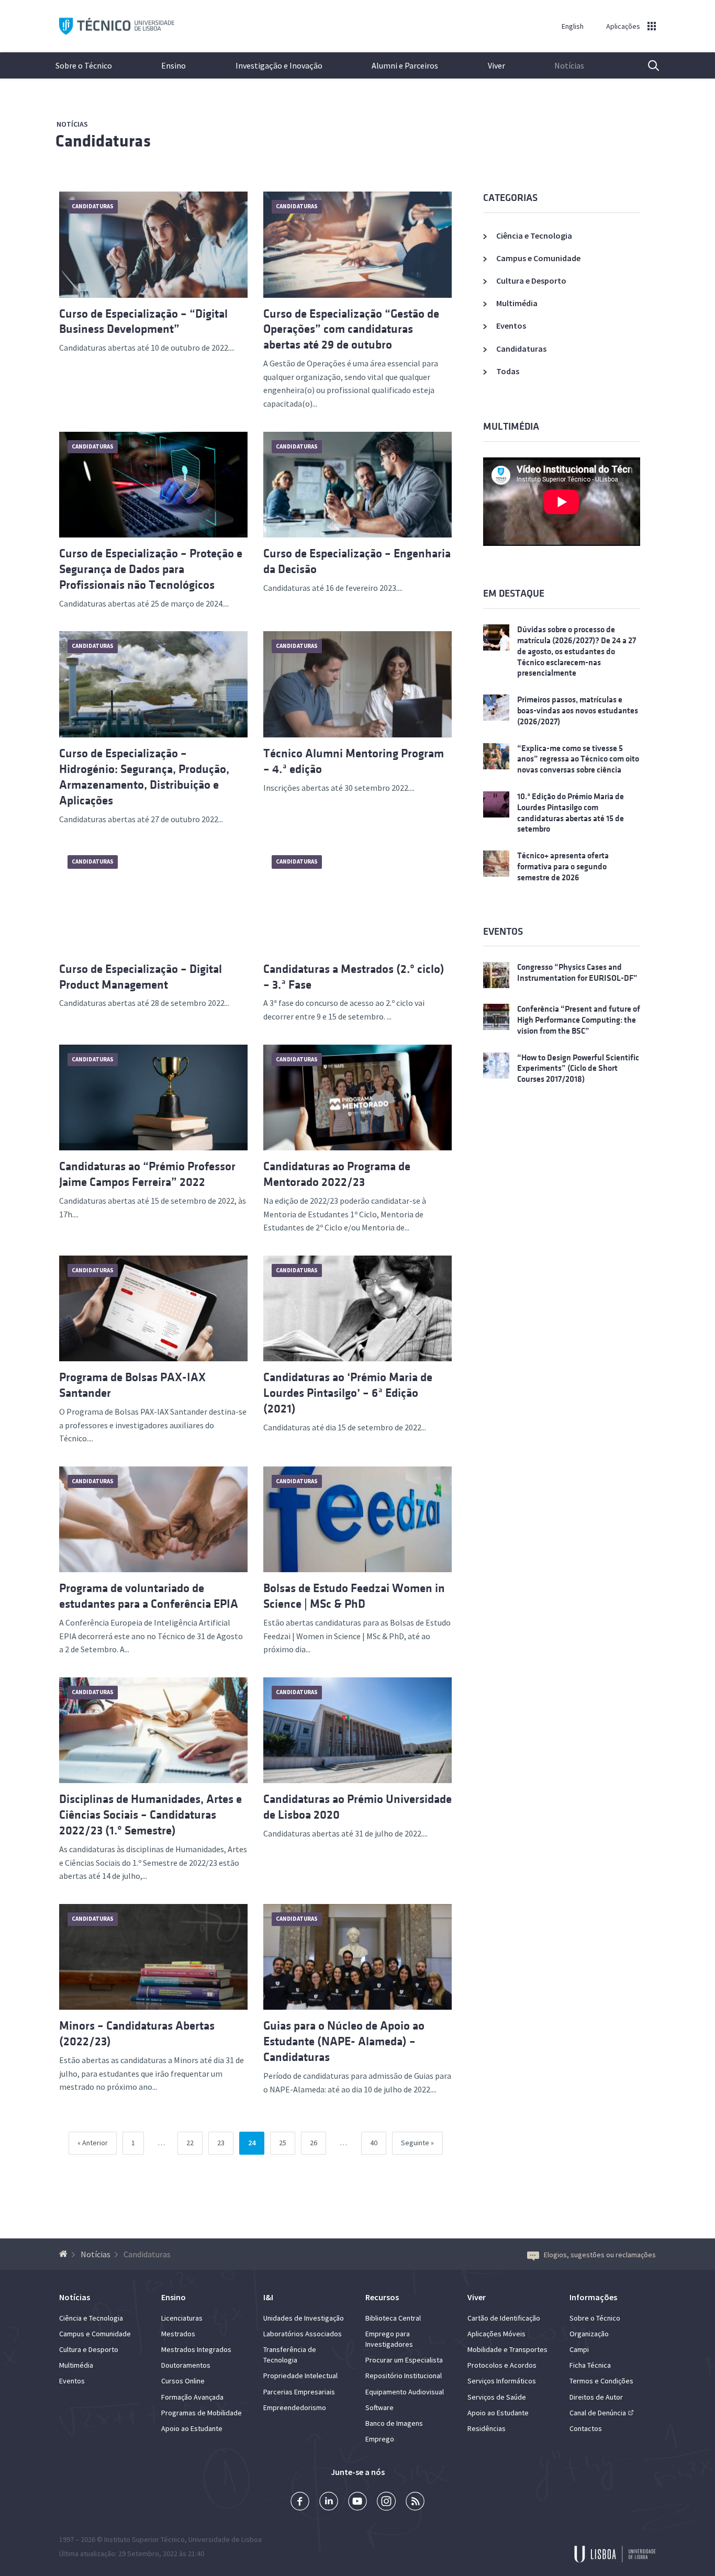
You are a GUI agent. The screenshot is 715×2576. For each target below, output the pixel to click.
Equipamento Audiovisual (405, 2392)
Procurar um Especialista (404, 2360)
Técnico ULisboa (117, 26)
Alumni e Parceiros (405, 65)
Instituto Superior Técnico (144, 2539)
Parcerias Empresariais (299, 2392)
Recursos (382, 2297)
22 (194, 2142)
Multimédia (517, 303)
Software (379, 2407)
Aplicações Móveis (496, 2334)
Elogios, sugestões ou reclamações (600, 2255)
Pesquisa (647, 65)
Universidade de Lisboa (225, 2539)
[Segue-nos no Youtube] (357, 2502)
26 (318, 2142)
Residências (487, 2428)
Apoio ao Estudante (192, 2428)
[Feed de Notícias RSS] (415, 2502)
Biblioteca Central (393, 2318)
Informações (593, 2297)
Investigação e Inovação (279, 65)
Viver (496, 65)
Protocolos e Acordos (502, 2365)
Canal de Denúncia (598, 2413)
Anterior (95, 2143)
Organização (589, 2334)
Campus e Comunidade (538, 258)
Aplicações (623, 26)
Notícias (569, 65)
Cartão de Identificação (504, 2318)
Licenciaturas (182, 2318)
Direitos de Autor (596, 2397)
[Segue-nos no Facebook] (300, 2502)
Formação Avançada (192, 2397)
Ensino (174, 65)
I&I (268, 2297)
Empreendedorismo (295, 2407)
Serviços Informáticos (502, 2381)
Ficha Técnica (590, 2365)
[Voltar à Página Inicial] (65, 2254)
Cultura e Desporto (531, 281)
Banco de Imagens (394, 2423)
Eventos (511, 326)
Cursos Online (183, 2381)
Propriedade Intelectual (300, 2376)
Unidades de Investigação (304, 2318)
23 (225, 2142)
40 (378, 2142)
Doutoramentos (186, 2365)
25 (287, 2142)
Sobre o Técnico (84, 65)
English (573, 26)
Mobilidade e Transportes (507, 2349)
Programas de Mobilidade (202, 2413)
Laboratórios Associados (303, 2334)
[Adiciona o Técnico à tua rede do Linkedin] (329, 2502)
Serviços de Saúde (497, 2397)
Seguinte (415, 2143)
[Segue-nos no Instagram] (386, 2502)
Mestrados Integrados (196, 2349)
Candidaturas (103, 141)
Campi (579, 2349)
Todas (508, 371)
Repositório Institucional (404, 2376)
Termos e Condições (601, 2381)
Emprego (380, 2439)
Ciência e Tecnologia (534, 236)
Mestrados (178, 2334)
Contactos (586, 2428)
